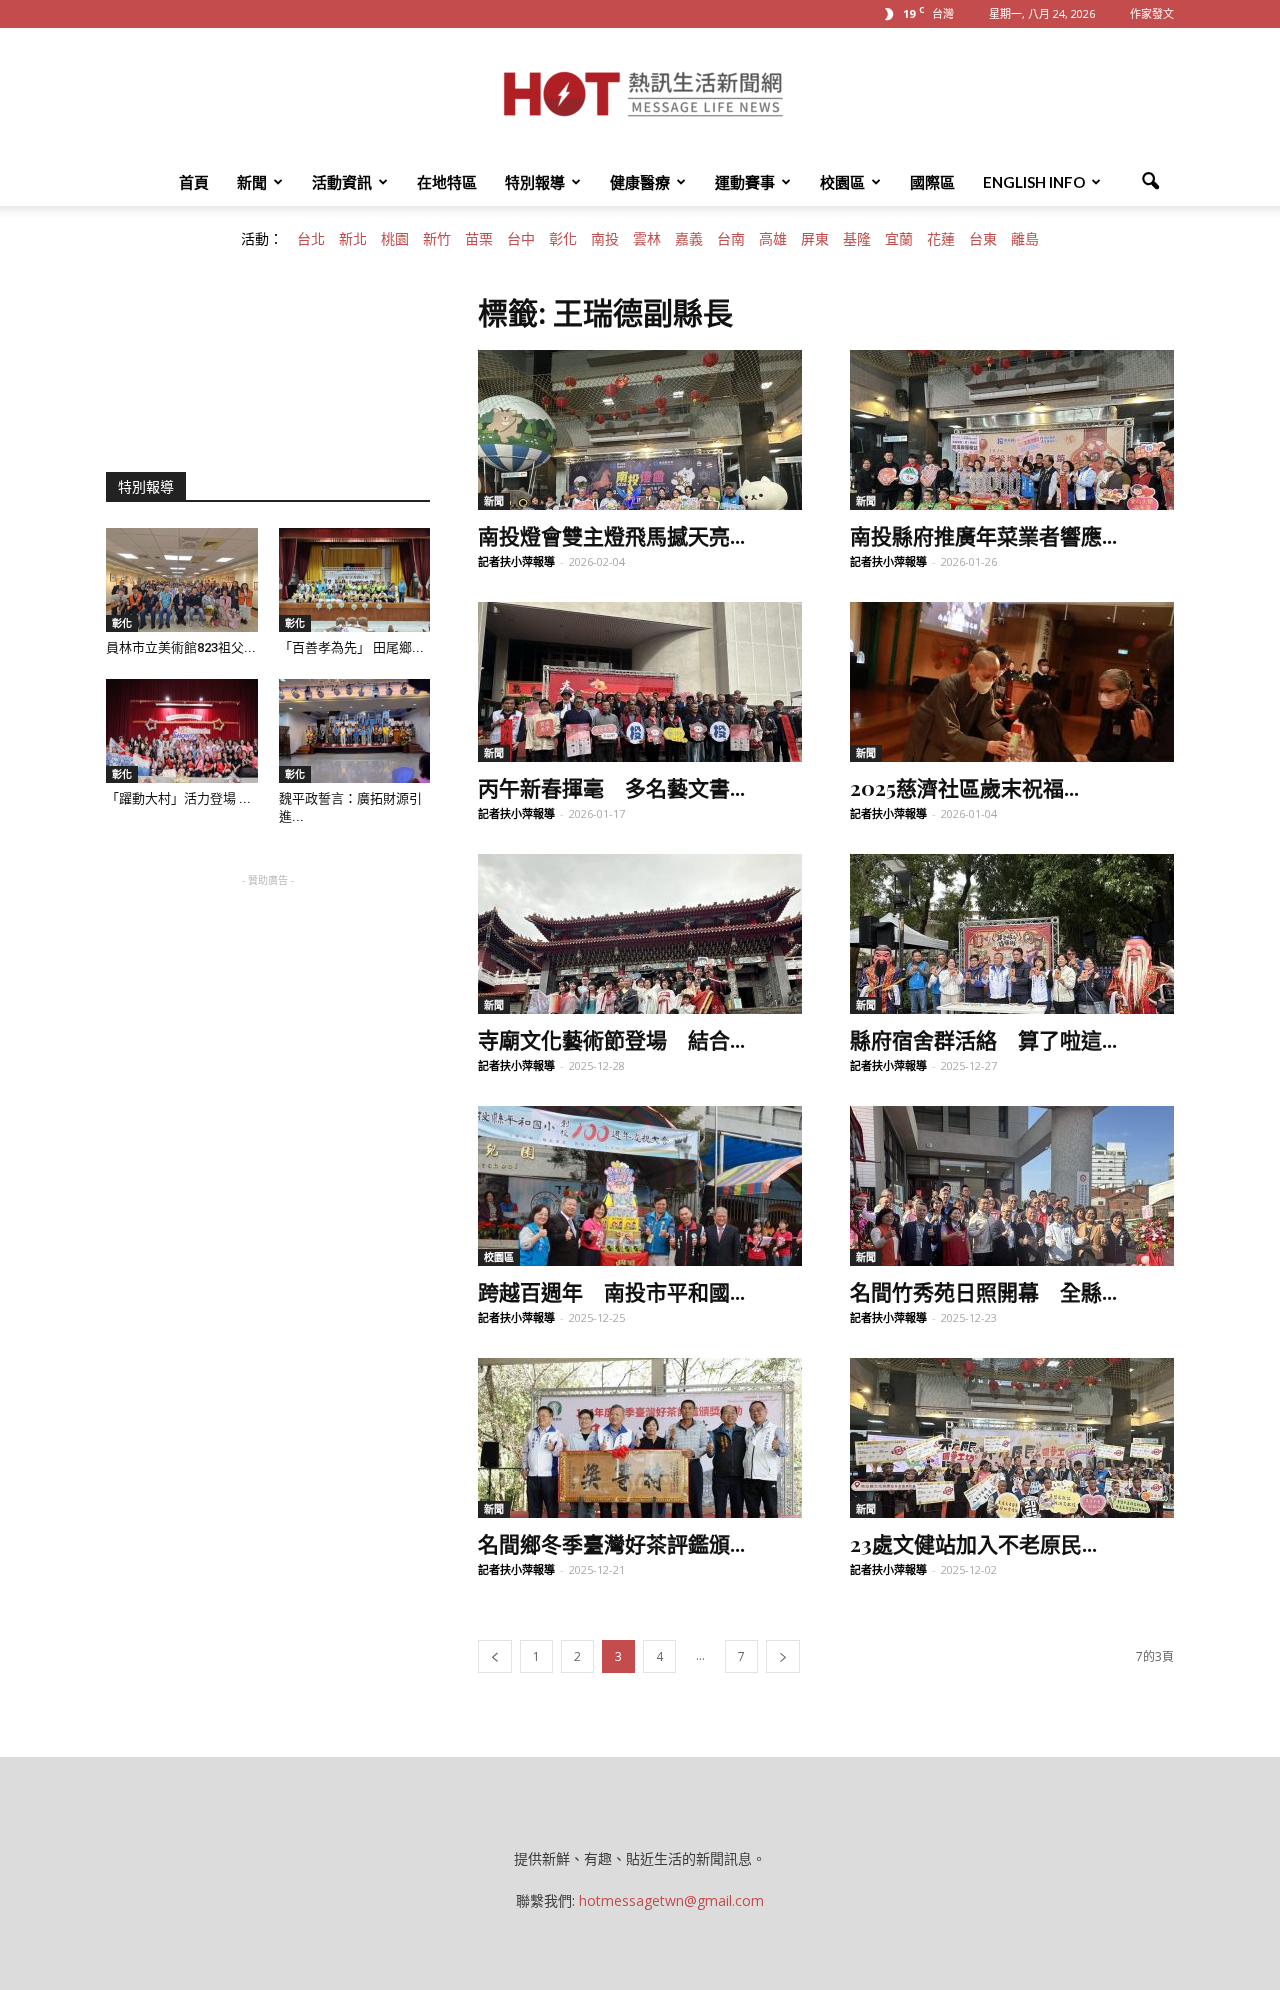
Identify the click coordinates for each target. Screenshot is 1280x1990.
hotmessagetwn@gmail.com (671, 1900)
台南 (731, 239)
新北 (353, 239)
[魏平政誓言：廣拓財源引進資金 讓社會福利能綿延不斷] (355, 731)
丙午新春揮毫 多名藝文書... (611, 787)
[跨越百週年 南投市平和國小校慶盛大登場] (640, 1186)
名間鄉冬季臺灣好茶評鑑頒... (611, 1543)
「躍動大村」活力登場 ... (178, 798)
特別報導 (535, 182)
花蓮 (941, 239)
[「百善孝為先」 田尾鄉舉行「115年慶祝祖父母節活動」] (355, 580)
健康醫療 (640, 182)
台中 (521, 239)
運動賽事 (745, 182)
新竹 (437, 239)
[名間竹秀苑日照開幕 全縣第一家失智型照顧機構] (1012, 1186)
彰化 (563, 239)
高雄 (773, 239)
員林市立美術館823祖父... (181, 647)
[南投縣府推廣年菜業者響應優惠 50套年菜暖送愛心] (1012, 430)
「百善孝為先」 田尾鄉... (351, 647)
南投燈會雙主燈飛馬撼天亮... (611, 535)
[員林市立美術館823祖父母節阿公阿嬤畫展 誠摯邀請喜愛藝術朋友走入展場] (182, 580)
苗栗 (479, 239)
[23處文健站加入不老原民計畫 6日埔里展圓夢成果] (1012, 1438)
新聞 (252, 182)
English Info (1034, 182)
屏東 (815, 239)
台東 (983, 239)
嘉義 (689, 239)
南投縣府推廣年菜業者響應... (983, 535)
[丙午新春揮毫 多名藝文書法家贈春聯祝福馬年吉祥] (640, 682)
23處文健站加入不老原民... (973, 1543)
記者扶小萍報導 (516, 561)
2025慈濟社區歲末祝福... (964, 787)
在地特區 (447, 182)
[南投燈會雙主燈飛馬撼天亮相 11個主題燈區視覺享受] (640, 430)
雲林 (647, 239)
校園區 (842, 182)
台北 (311, 239)
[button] (1150, 182)
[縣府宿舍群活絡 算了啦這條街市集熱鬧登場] (1012, 934)
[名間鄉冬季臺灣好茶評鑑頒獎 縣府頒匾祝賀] (640, 1438)
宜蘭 (899, 239)
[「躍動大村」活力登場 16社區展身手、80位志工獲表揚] (182, 731)
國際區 (932, 182)
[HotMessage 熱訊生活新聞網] (640, 94)
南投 (605, 239)
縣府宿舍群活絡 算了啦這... (983, 1039)
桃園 (395, 239)
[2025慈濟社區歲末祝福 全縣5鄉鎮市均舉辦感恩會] (1012, 682)
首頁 (194, 182)
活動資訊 (342, 182)
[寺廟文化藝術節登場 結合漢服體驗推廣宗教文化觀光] (640, 934)
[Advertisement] (268, 1016)
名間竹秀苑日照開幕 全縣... (983, 1291)
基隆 (857, 239)
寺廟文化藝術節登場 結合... (611, 1039)
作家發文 (1152, 13)
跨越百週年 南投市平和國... (611, 1291)
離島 (1025, 239)
